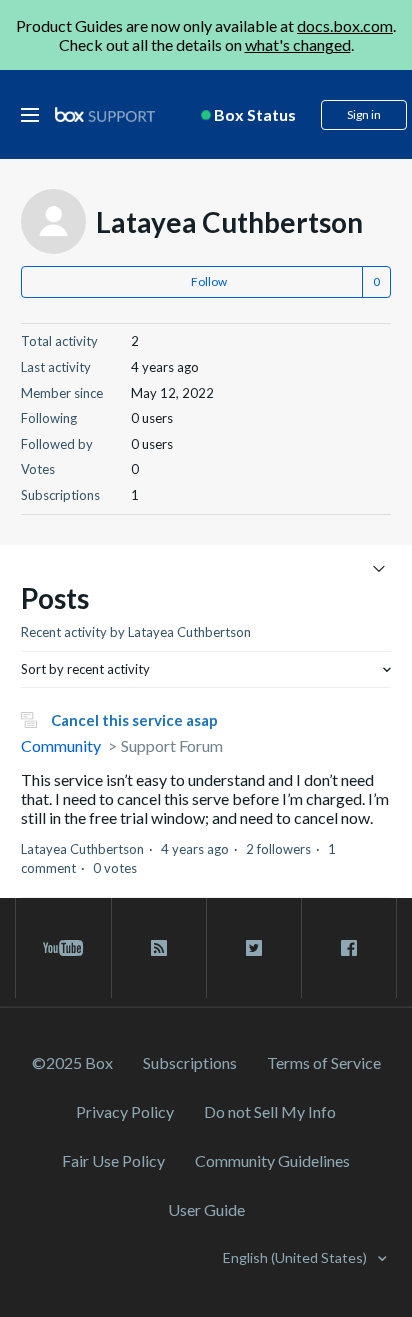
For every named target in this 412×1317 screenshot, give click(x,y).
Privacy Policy (125, 1111)
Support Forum (172, 745)
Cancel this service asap (134, 720)
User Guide (206, 1209)
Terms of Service (324, 1062)
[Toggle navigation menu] (378, 567)
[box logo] (105, 114)
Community (61, 745)
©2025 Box (72, 1062)
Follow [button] (209, 281)
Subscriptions (190, 1062)
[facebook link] (349, 948)
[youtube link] (63, 948)
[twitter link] (254, 948)
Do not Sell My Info (270, 1111)
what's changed (298, 44)
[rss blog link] (159, 948)
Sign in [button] (364, 114)
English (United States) (296, 1257)
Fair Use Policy (113, 1160)
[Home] (105, 115)
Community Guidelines (272, 1160)
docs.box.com (345, 25)
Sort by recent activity (85, 669)
